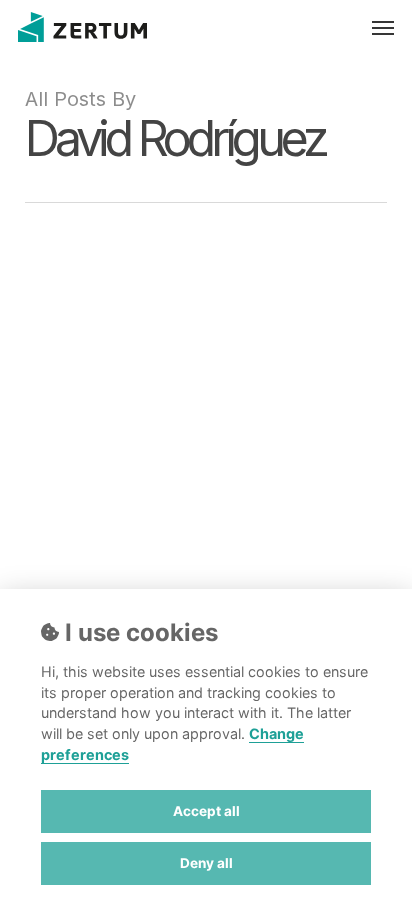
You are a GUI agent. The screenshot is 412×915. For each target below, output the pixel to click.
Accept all (206, 811)
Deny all (206, 863)
